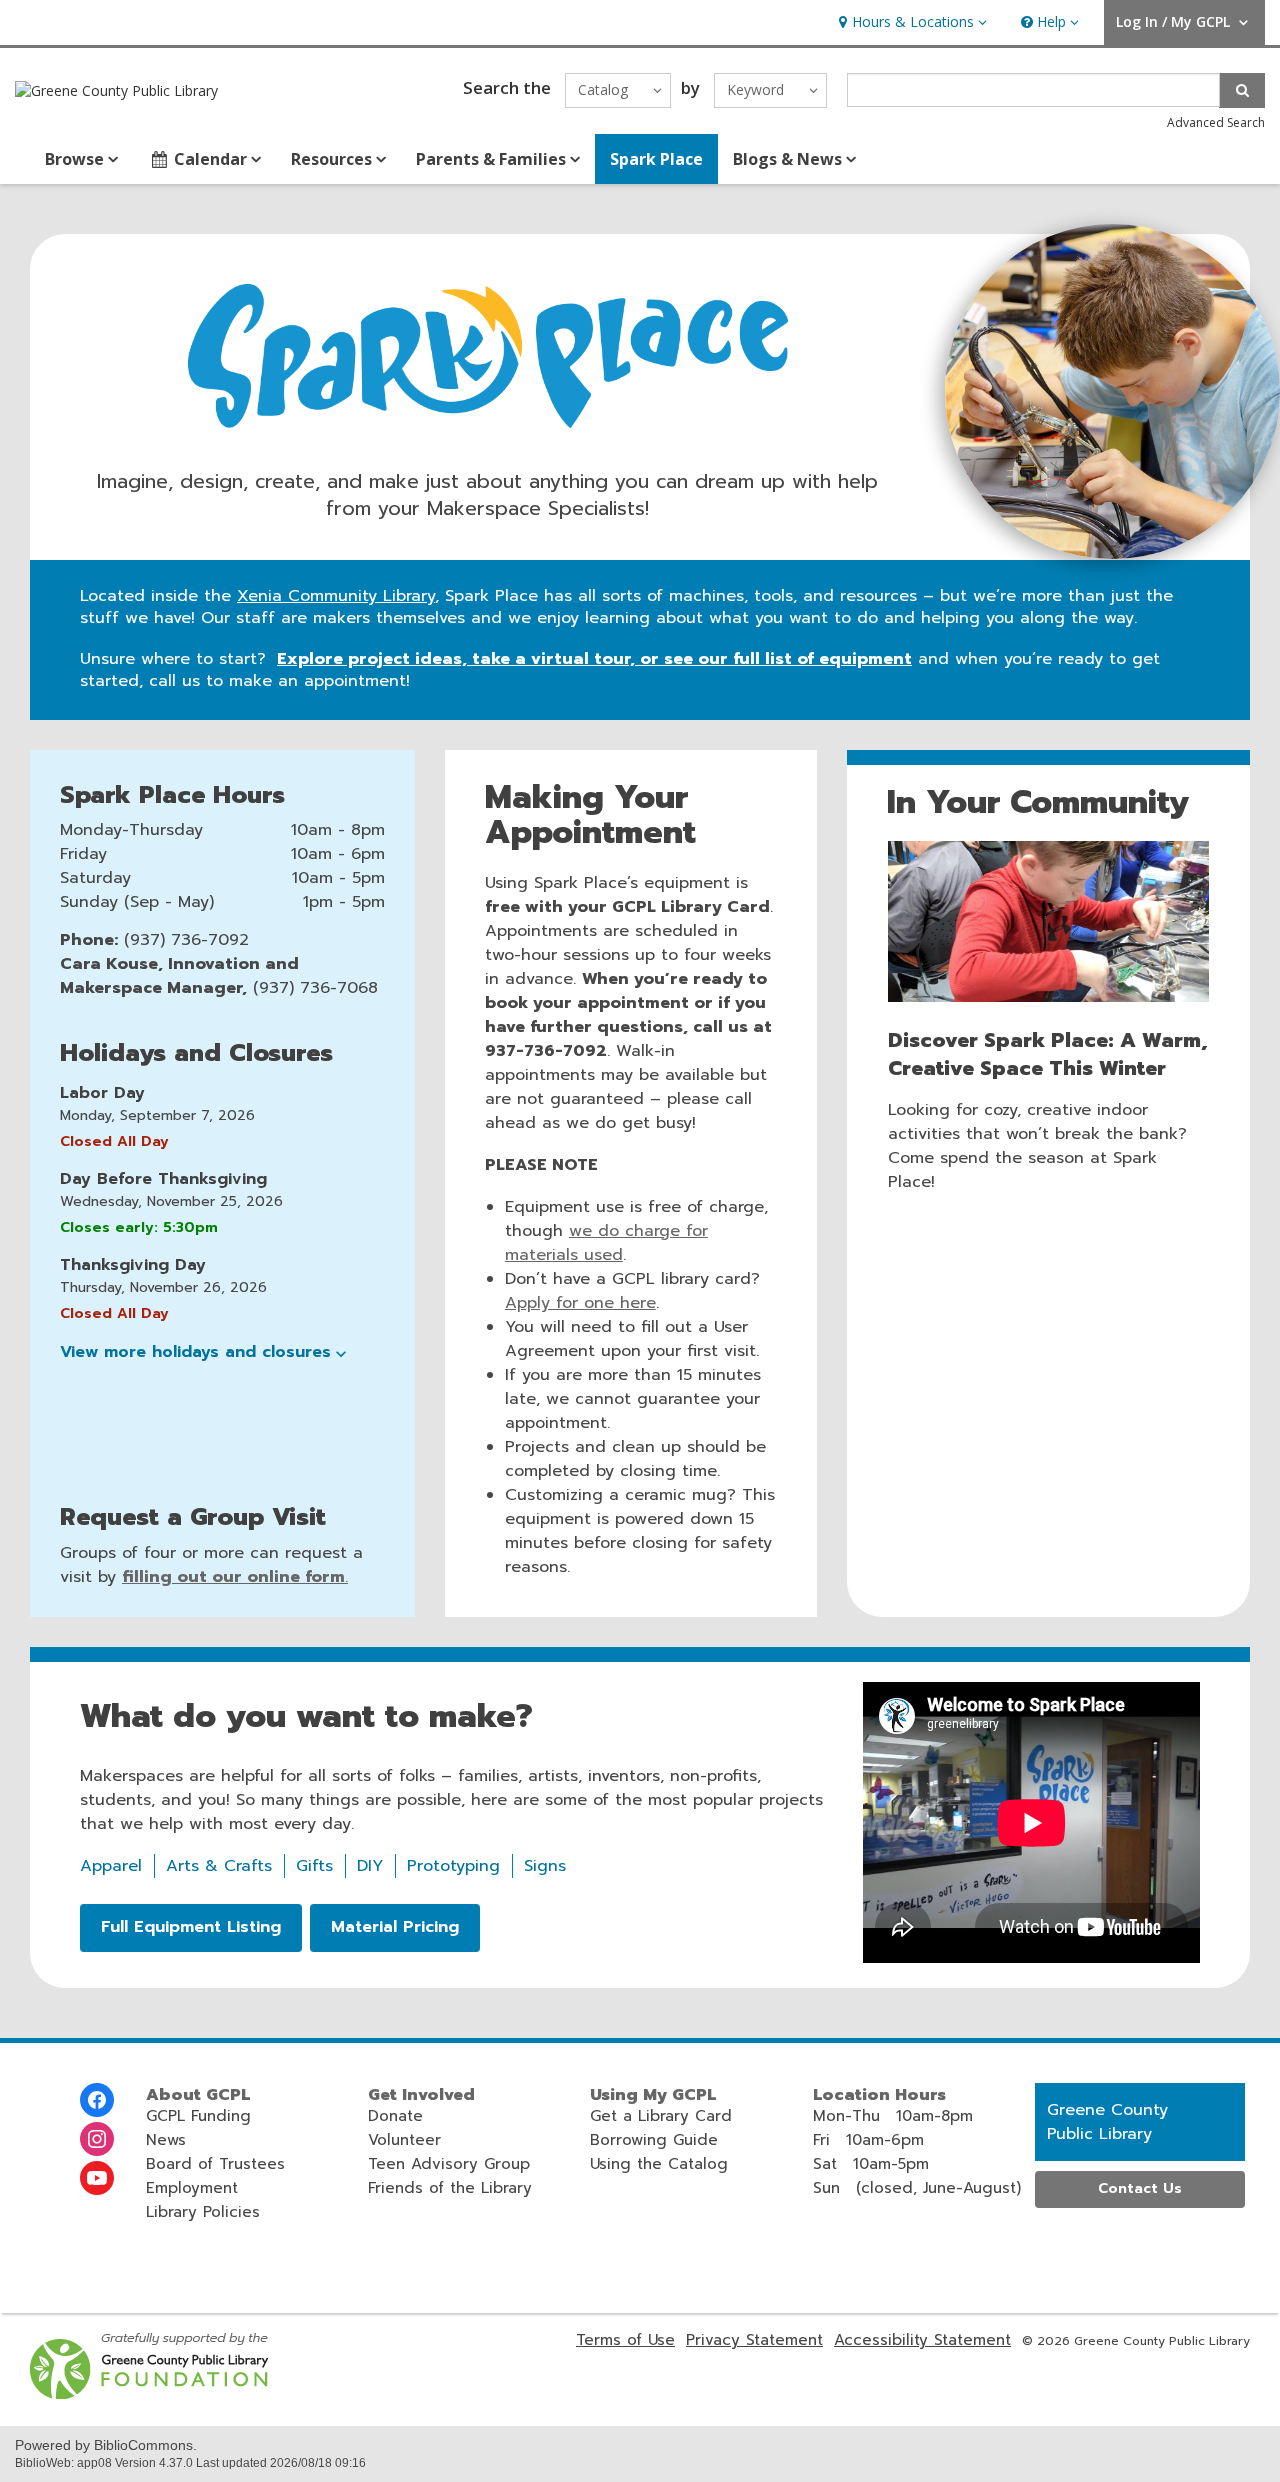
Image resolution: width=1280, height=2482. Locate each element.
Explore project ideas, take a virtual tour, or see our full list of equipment (594, 659)
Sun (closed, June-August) (917, 2188)
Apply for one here (580, 1303)
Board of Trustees (215, 2164)
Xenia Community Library (336, 596)
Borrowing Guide (654, 2140)
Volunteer (404, 2140)
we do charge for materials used (606, 1243)
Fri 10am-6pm (868, 2140)
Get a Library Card (661, 2116)
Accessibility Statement (922, 2340)
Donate (395, 2116)
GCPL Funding (198, 2116)
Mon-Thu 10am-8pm (893, 2116)
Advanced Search (1216, 122)
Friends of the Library (450, 2188)
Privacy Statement (754, 2340)
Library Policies (203, 2212)
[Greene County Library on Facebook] (97, 2100)
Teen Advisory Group (449, 2164)
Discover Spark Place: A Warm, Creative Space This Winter (1048, 1054)
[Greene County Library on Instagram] (97, 2139)
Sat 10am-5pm (871, 2164)
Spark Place (656, 159)
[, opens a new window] (150, 2394)
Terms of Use (625, 2340)
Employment (192, 2188)
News (166, 2140)
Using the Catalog (659, 2164)
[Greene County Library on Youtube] (97, 2178)
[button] (910, 22)
